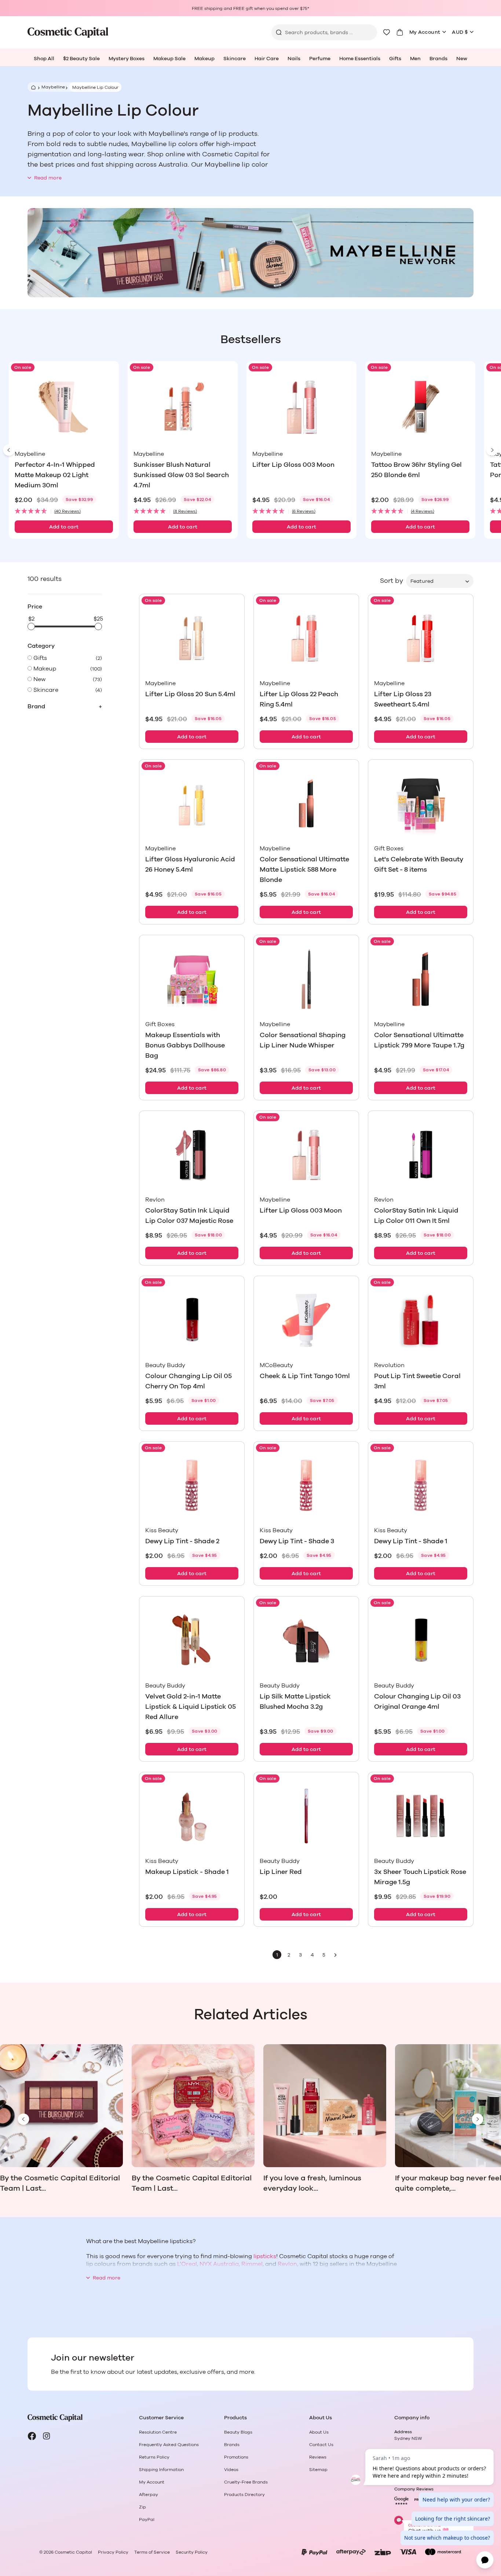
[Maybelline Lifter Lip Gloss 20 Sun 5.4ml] (192, 638)
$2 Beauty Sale (81, 59)
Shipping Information (161, 2470)
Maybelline (53, 87)
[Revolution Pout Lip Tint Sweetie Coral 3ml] (421, 1320)
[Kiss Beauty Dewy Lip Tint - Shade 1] (421, 1485)
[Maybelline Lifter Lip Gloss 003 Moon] (301, 407)
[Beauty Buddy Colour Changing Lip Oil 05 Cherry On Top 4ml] (192, 1320)
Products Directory (244, 2495)
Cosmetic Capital (73, 2552)
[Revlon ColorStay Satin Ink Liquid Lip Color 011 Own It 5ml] (421, 1155)
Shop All (44, 59)
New (462, 59)
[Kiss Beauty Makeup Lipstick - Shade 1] (192, 1816)
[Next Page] (336, 1955)
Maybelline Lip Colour (95, 87)
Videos (231, 2470)
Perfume (320, 59)
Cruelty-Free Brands (246, 2482)
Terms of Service (152, 2552)
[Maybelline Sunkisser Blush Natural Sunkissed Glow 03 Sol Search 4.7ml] (183, 407)
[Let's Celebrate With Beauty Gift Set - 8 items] (421, 804)
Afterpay (149, 2495)
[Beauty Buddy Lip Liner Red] (306, 1816)
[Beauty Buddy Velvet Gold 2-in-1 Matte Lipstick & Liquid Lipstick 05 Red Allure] (192, 1640)
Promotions (236, 2457)
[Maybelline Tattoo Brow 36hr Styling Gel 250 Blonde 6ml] (420, 407)
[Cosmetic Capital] (68, 32)
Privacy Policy (113, 2552)
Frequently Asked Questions (169, 2445)
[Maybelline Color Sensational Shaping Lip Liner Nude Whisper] (306, 979)
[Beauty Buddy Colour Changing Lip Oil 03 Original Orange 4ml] (421, 1640)
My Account (425, 32)
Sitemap (318, 2470)
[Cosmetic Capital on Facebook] (32, 2436)
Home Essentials (360, 59)
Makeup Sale (169, 59)
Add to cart (64, 527)
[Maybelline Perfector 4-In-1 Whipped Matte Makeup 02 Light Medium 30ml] (64, 407)
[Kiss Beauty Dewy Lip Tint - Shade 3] (306, 1485)
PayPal (147, 2519)
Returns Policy (154, 2457)
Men (415, 59)
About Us (319, 2432)
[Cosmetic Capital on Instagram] (47, 2436)
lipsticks (265, 2256)
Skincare (235, 59)
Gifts (395, 59)
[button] (64, 511)
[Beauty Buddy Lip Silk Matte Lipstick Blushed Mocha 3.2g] (306, 1640)
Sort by (392, 581)
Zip (142, 2507)
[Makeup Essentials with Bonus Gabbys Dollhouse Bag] (192, 979)
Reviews (318, 2457)
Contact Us (321, 2445)
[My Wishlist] (387, 32)
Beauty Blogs (238, 2432)
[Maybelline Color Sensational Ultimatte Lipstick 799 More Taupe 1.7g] (421, 979)
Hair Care (267, 59)
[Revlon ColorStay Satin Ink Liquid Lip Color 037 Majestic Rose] (192, 1155)
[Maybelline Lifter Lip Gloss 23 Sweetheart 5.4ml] (421, 638)
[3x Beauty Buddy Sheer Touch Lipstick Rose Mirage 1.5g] (421, 1816)
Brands (438, 59)
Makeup (204, 59)
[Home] (32, 87)
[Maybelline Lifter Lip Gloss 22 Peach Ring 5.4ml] (306, 638)
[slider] (31, 626)
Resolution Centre (158, 2432)
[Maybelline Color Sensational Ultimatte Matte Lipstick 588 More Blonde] (306, 804)
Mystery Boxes (127, 59)
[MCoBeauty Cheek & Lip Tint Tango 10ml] (306, 1320)
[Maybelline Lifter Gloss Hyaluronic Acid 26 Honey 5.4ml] (192, 804)
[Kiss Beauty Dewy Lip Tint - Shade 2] (192, 1485)
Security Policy (192, 2552)
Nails (294, 59)
